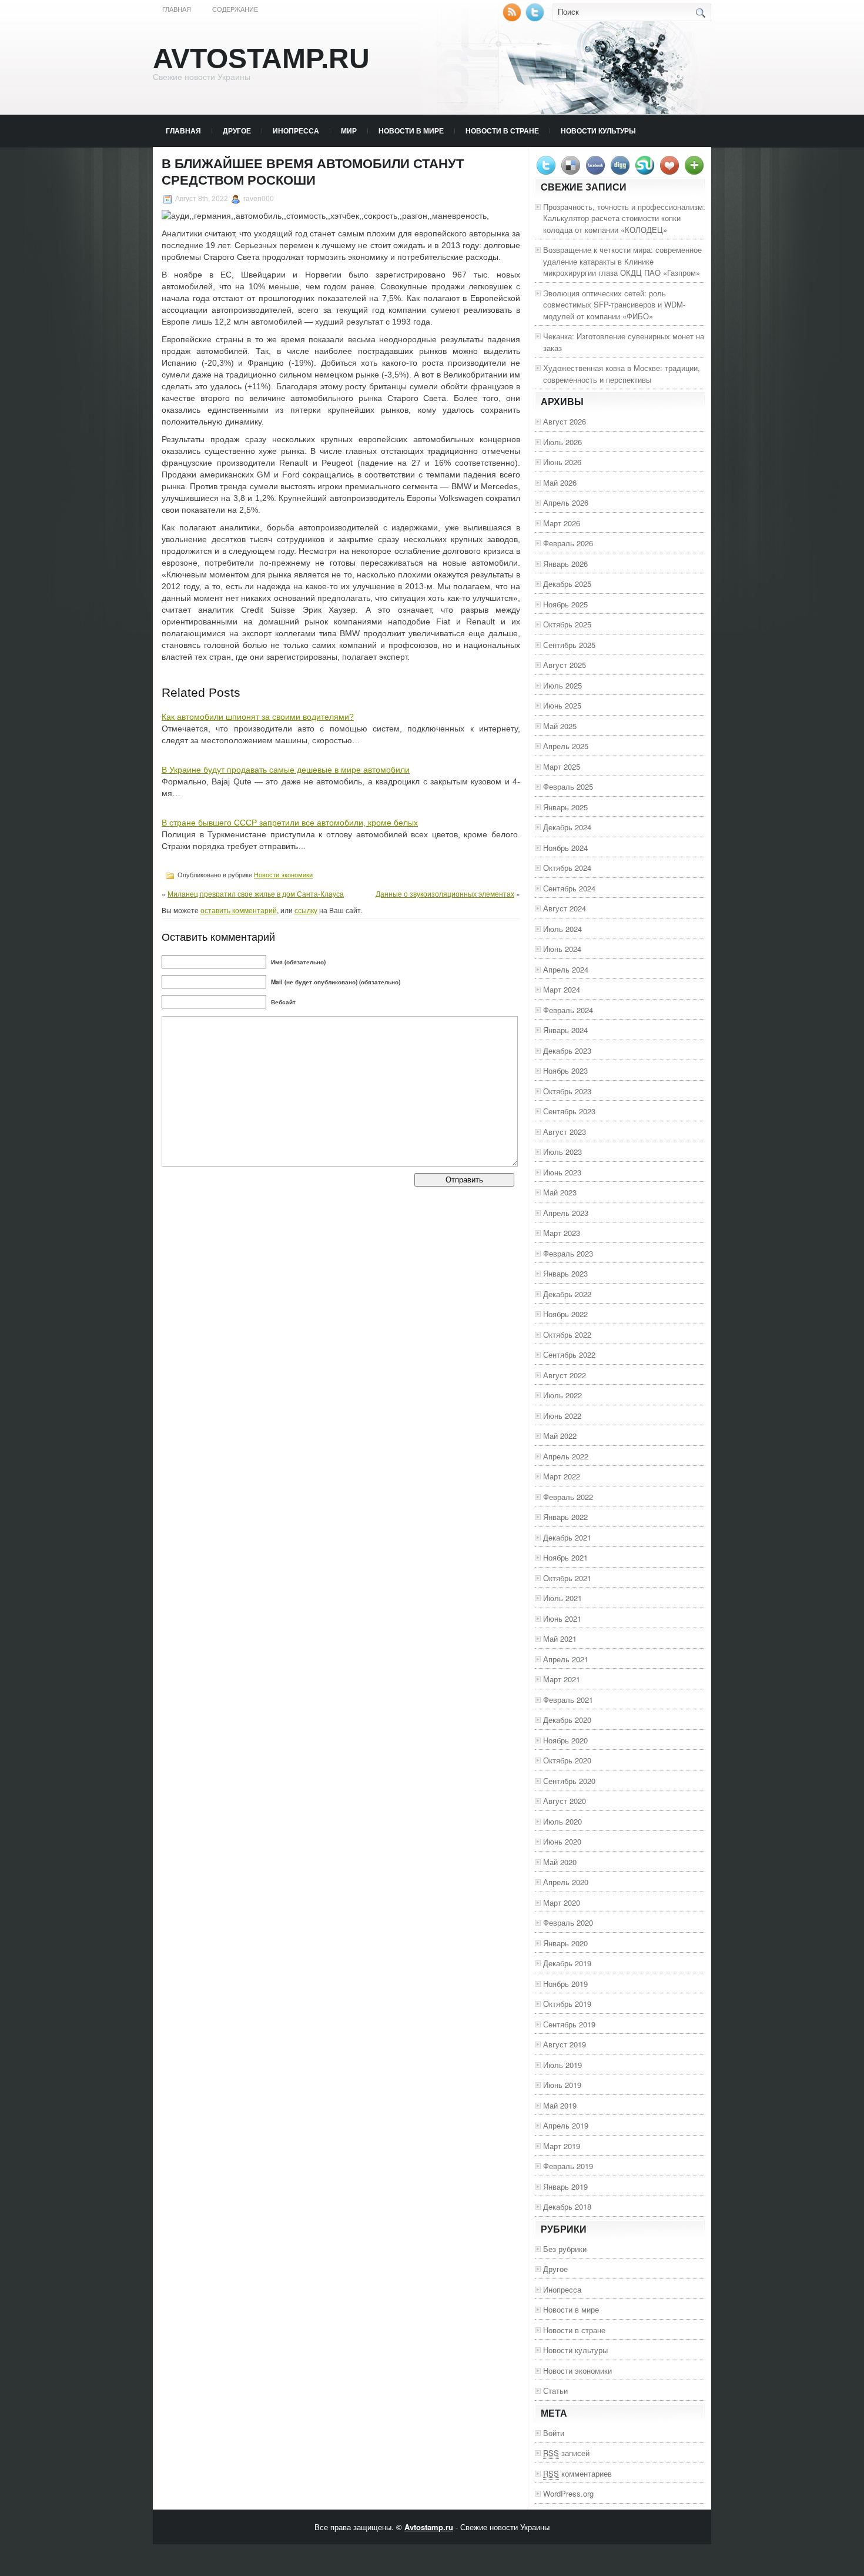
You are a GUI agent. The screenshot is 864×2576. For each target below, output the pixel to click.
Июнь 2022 (562, 1416)
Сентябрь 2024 (569, 888)
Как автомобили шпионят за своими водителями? (258, 717)
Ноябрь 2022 (565, 1314)
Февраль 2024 (568, 1010)
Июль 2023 (562, 1152)
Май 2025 (560, 726)
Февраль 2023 (568, 1253)
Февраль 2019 (568, 2166)
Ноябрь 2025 (565, 604)
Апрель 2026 (566, 502)
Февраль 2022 (568, 1497)
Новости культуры (598, 131)
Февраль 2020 (568, 1922)
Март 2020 (562, 1902)
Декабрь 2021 (567, 1537)
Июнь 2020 (562, 1841)
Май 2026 (560, 482)
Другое (237, 131)
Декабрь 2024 (567, 827)
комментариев (577, 2473)
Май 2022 (560, 1436)
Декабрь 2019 (567, 1963)
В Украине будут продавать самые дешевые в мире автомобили (286, 770)
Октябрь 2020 (567, 1760)
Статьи (555, 2390)
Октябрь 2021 (567, 1578)
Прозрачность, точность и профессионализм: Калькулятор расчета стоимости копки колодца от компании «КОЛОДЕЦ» (624, 218)
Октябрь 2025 (567, 624)
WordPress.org (568, 2493)
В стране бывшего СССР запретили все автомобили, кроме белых (290, 823)
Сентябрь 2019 (569, 2024)
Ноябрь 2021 (565, 1557)
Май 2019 (560, 2105)
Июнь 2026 (562, 462)
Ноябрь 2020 (565, 1740)
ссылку (306, 910)
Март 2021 (562, 1679)
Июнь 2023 (562, 1172)
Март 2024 (562, 989)
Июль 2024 (562, 929)
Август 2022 (565, 1375)
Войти (554, 2433)
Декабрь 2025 (567, 584)
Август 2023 (565, 1132)
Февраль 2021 (568, 1700)
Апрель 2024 (566, 969)
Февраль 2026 (568, 543)
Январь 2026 (565, 564)
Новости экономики (283, 875)
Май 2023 (560, 1192)
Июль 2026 (562, 442)
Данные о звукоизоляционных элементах (445, 893)
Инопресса (296, 131)
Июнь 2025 (562, 705)
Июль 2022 (562, 1395)
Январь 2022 (565, 1517)
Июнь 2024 (562, 949)
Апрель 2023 (566, 1213)
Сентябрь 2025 (569, 645)
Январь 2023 (565, 1273)
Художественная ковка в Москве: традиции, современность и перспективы (622, 374)
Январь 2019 (565, 2186)
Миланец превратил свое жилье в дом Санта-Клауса (256, 893)
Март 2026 (562, 523)
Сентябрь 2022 (569, 1354)
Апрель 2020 (566, 1882)
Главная (177, 9)
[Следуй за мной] (536, 19)
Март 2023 (562, 1233)
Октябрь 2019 (567, 2004)
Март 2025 (562, 766)
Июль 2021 (562, 1598)
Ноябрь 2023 (565, 1070)
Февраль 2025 (568, 786)
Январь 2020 (565, 1943)
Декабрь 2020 (567, 1720)
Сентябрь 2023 (569, 1111)
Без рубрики (565, 2249)
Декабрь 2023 (567, 1050)
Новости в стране (502, 131)
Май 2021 (560, 1638)
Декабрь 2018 (567, 2206)
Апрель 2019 (566, 2125)
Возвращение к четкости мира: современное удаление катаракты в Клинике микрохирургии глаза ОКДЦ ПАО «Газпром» (622, 261)
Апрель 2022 (566, 1456)
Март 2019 (562, 2146)
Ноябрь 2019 (565, 1984)
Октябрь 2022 (567, 1334)
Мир (349, 131)
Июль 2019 (562, 2065)
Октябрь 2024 (567, 868)
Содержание (235, 9)
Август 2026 (565, 421)
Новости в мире (411, 131)
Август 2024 (565, 908)
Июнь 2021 (562, 1618)
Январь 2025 (565, 807)
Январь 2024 (565, 1030)
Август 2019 (565, 2044)
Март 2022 (562, 1476)
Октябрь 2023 (567, 1091)
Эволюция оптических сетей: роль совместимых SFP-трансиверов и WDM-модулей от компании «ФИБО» (614, 305)
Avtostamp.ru (261, 59)
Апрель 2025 (566, 746)
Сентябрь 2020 (569, 1781)
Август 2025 (565, 665)
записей (566, 2453)
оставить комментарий (239, 910)
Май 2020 (560, 1862)
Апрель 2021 (566, 1659)
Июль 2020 (562, 1821)
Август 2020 (565, 1801)
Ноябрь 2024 (565, 848)
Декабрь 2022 (567, 1294)
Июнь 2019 (562, 2085)
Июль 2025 (562, 685)
